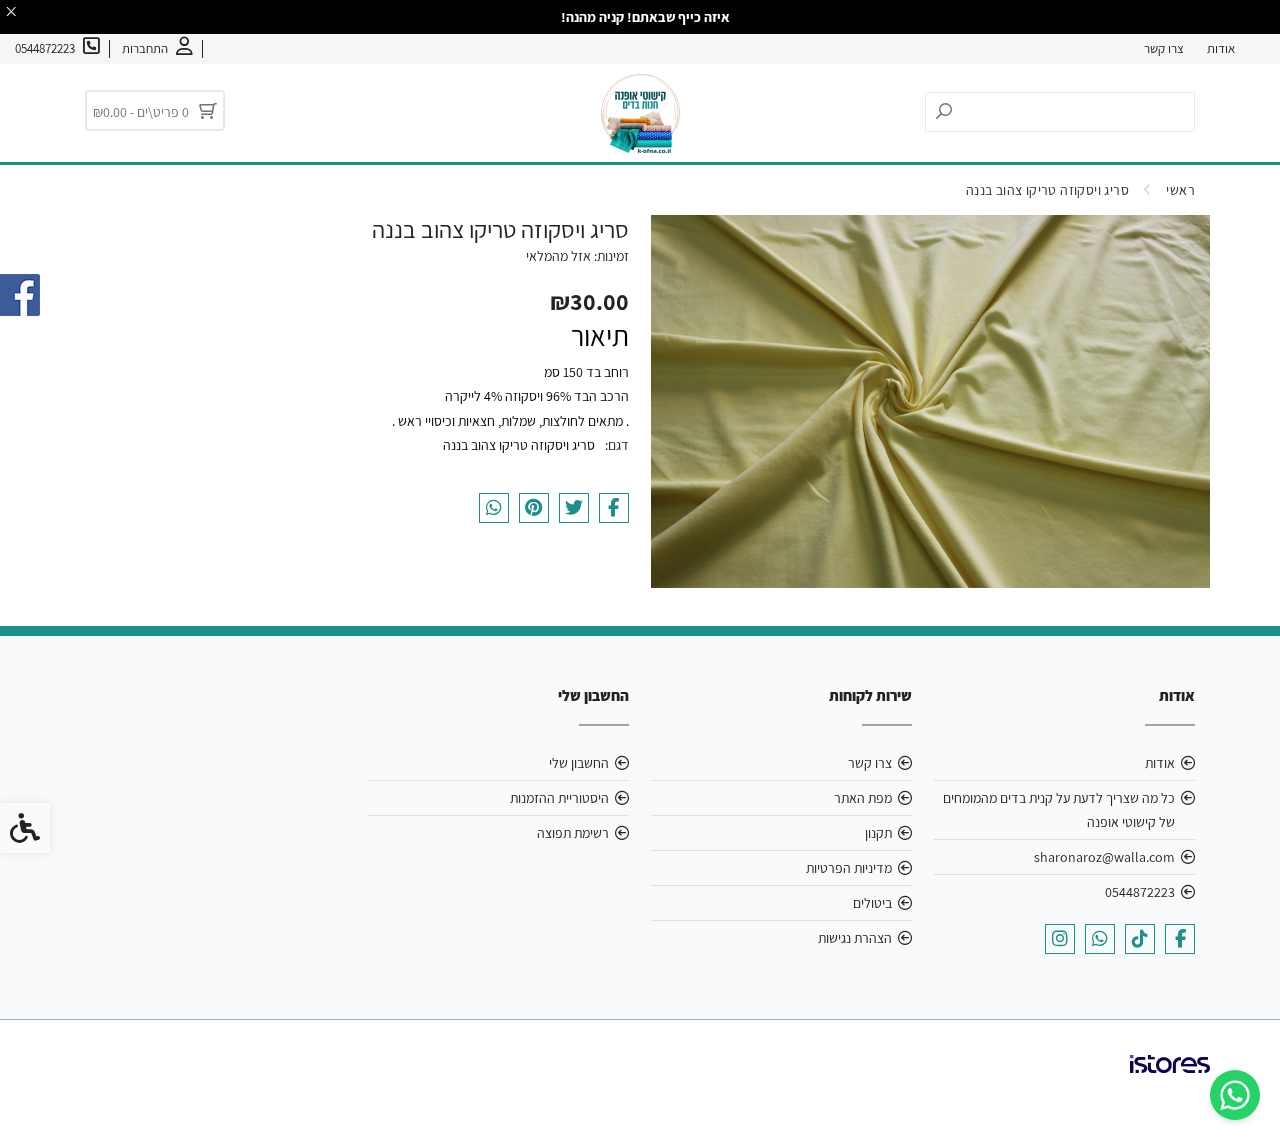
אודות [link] (1221, 48)
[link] (1235, 1095)
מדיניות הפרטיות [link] (849, 868)
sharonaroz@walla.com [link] (1104, 857)
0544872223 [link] (1140, 892)
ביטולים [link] (872, 903)
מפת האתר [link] (863, 798)
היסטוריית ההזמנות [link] (559, 798)
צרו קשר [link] (1164, 48)
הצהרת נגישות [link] (855, 938)
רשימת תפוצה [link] (573, 833)
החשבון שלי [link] (579, 763)
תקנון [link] (878, 833)
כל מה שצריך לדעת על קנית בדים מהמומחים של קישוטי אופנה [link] (1059, 810)
